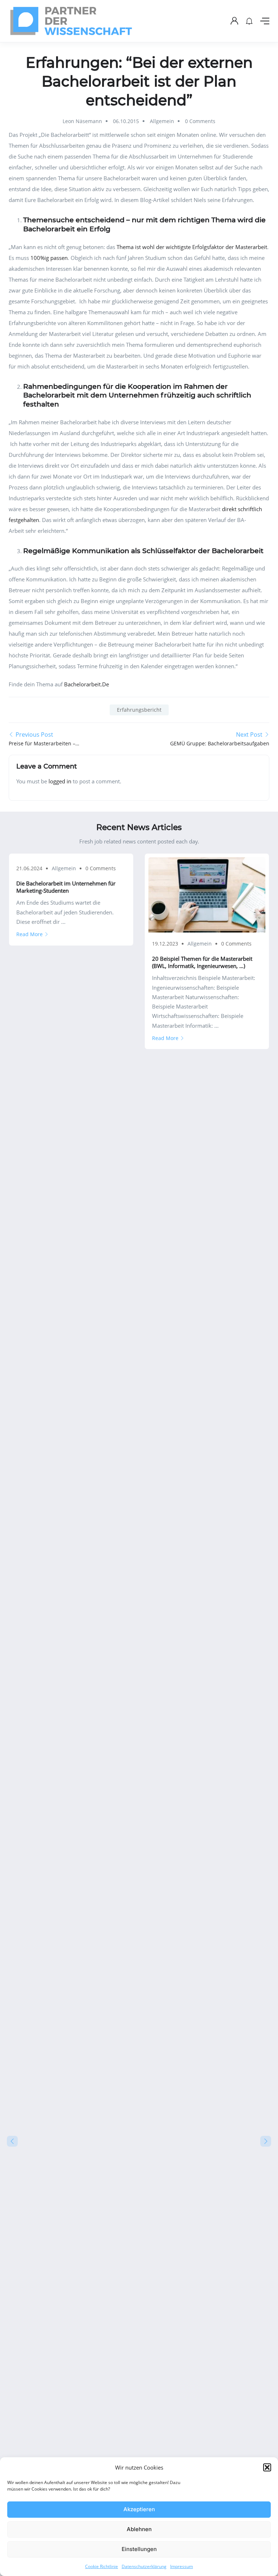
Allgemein (162, 121)
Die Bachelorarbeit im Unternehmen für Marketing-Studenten (66, 887)
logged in (60, 781)
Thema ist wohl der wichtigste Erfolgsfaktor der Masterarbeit (192, 247)
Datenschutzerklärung (144, 2566)
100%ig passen (49, 258)
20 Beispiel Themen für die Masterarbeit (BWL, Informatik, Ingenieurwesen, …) (202, 962)
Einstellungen (139, 2549)
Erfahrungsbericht (139, 710)
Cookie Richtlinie (102, 2566)
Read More (30, 934)
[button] (267, 2467)
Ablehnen (139, 2529)
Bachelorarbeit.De (87, 684)
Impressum (182, 2566)
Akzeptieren (139, 2509)
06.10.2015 (126, 121)
